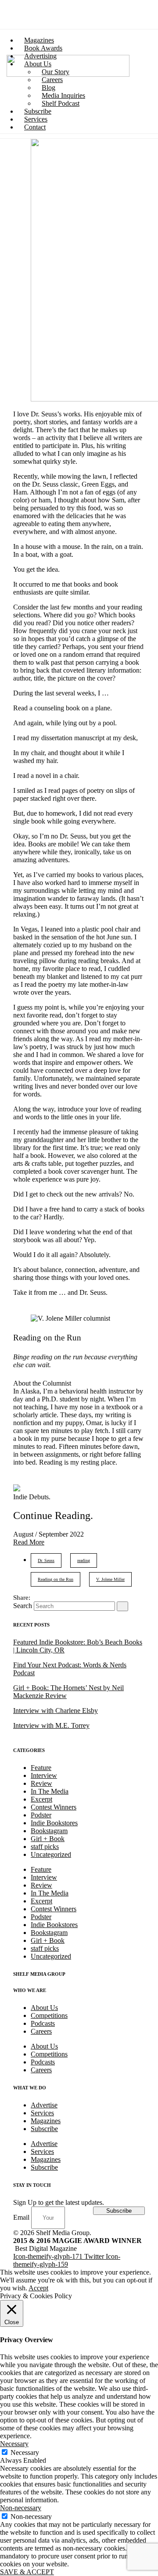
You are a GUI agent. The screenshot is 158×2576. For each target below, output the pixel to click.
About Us (44, 2008)
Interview (44, 1775)
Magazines (46, 2121)
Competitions (49, 2015)
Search (23, 1606)
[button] (29, 1542)
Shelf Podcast (61, 103)
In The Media (50, 1791)
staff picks (45, 1847)
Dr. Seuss (46, 1560)
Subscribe (44, 2129)
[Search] (122, 1606)
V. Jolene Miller (110, 1579)
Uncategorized (51, 1854)
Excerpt (41, 1799)
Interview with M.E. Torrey (51, 1725)
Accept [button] (38, 2288)
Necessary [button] (14, 2444)
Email (22, 2217)
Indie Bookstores (54, 1823)
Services (42, 2113)
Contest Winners (54, 1807)
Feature (41, 1768)
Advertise (44, 2105)
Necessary (25, 2452)
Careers (41, 2031)
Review (41, 1783)
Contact (35, 127)
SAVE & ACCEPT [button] (27, 2572)
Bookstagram (49, 1831)
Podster (41, 1815)
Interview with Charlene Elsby (56, 1711)
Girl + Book (48, 1839)
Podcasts (43, 2023)
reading (84, 1560)
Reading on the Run (56, 1579)
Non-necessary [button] (21, 2508)
